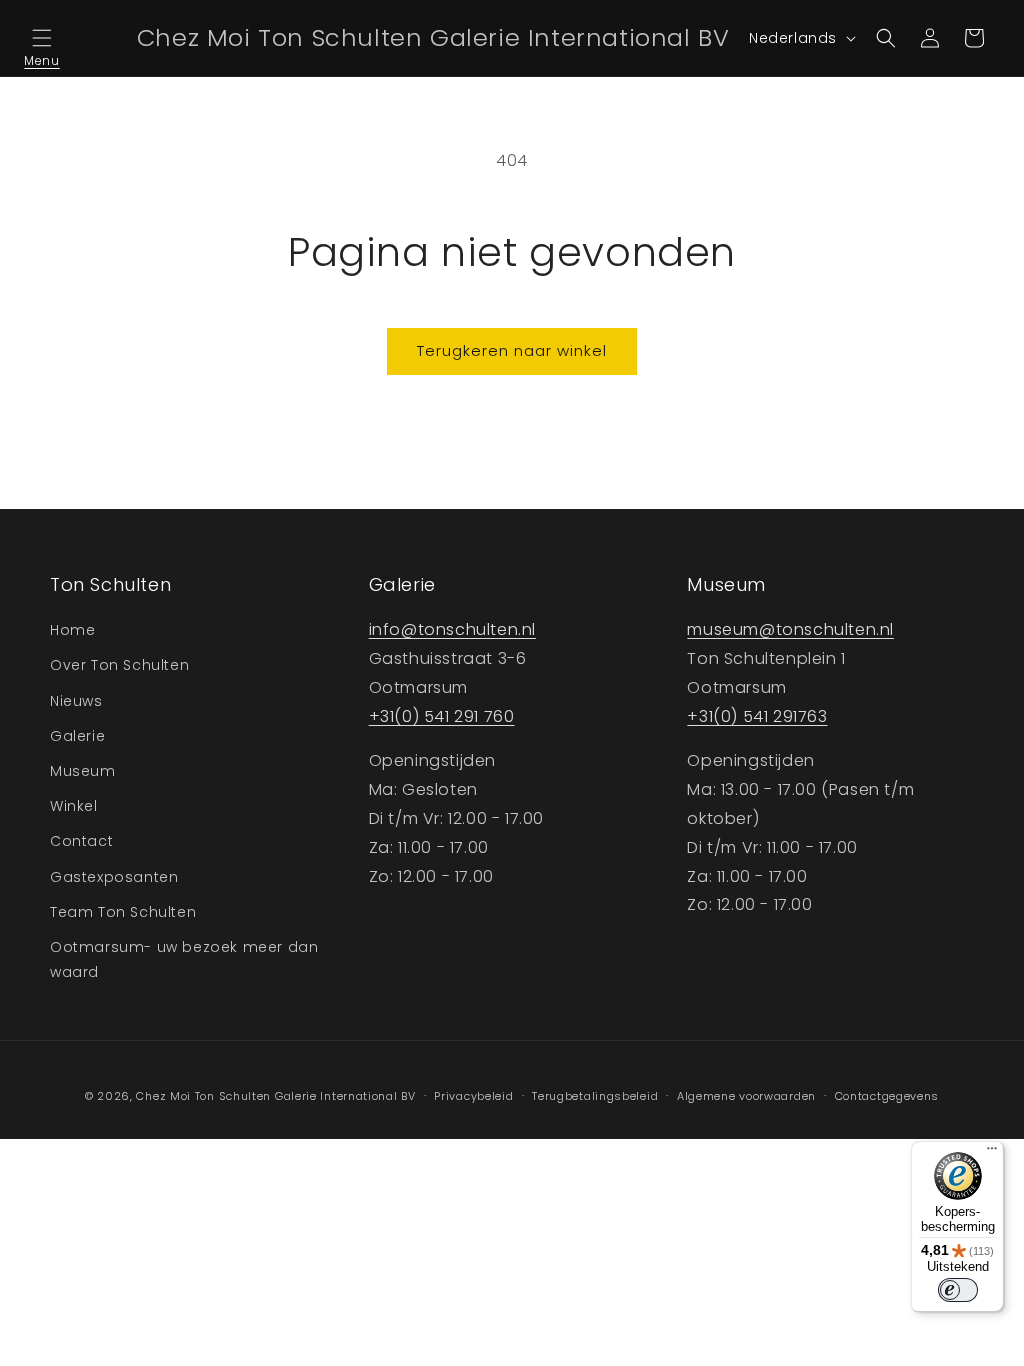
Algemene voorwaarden (746, 1096)
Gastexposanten (114, 877)
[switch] (958, 1290)
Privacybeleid (473, 1096)
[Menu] (992, 1153)
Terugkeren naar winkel (512, 350)
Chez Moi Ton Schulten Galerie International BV (275, 1096)
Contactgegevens (887, 1096)
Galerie (77, 736)
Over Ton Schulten (119, 665)
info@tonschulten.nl (452, 629)
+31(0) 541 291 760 (442, 716)
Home (72, 630)
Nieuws (76, 701)
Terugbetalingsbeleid (595, 1096)
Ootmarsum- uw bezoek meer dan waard (184, 959)
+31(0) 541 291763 (757, 716)
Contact (81, 841)
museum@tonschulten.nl (790, 629)
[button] (42, 38)
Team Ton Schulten (123, 912)
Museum (83, 771)
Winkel (74, 806)
